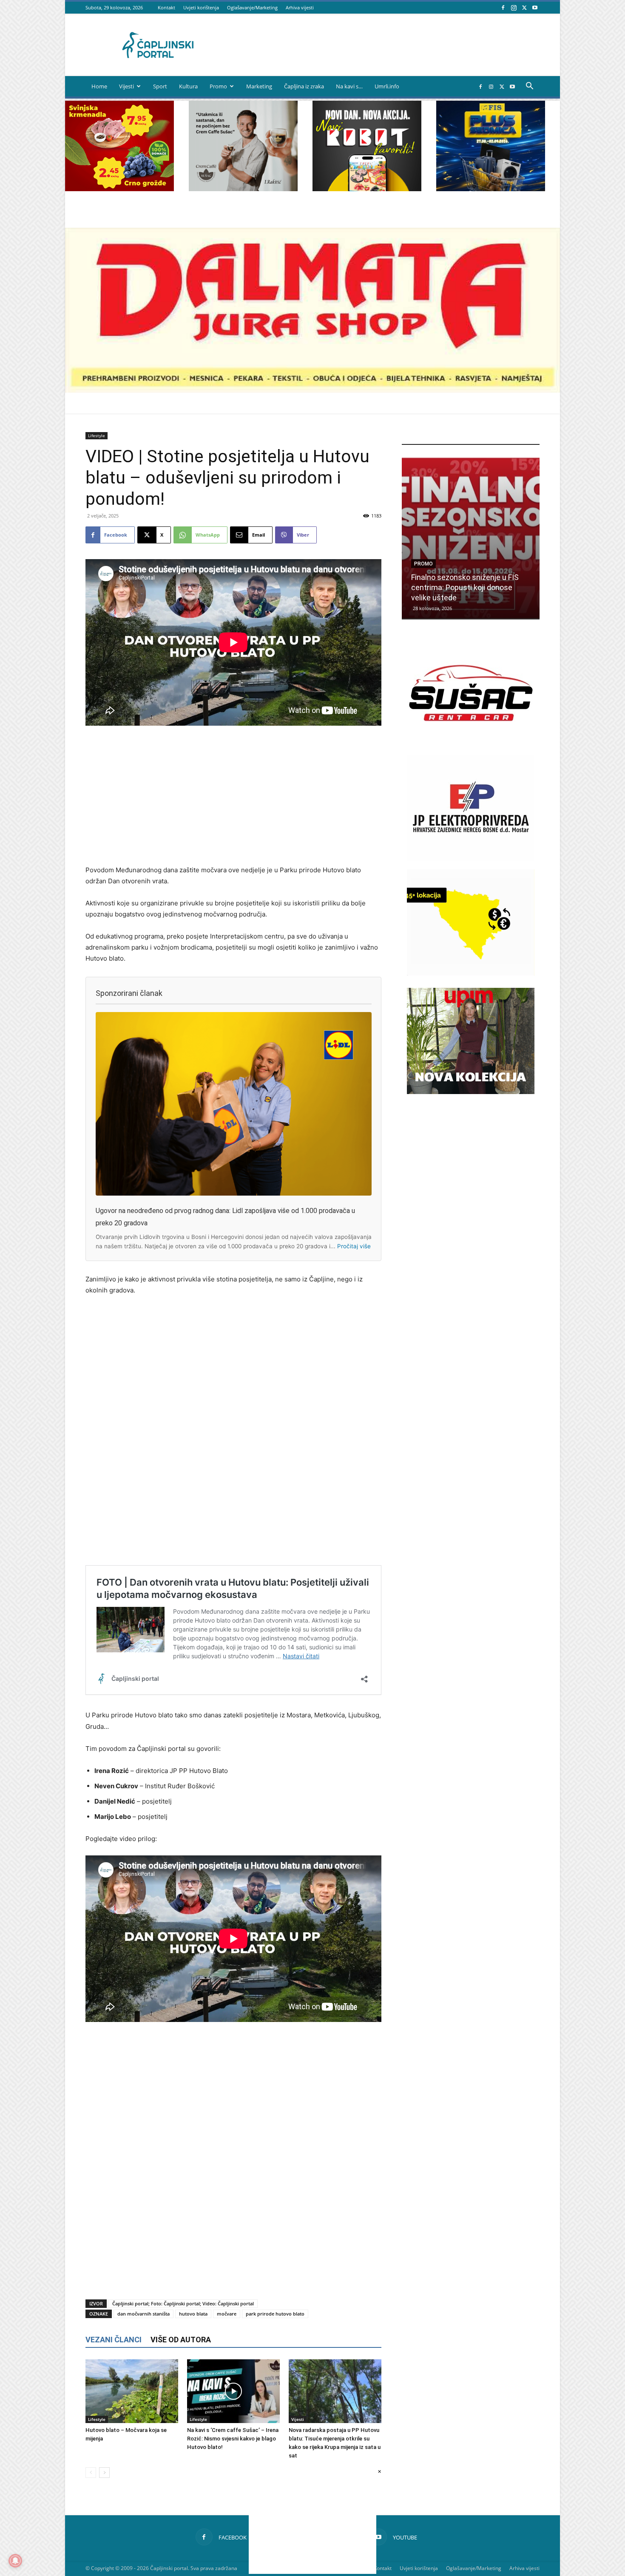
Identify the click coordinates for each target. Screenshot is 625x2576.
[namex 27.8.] (119, 189)
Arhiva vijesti (300, 7)
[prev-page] (91, 2473)
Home (99, 86)
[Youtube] (535, 7)
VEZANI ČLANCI (114, 2340)
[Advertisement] (233, 796)
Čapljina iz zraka (304, 86)
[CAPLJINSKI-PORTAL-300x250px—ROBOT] (367, 189)
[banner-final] (471, 1092)
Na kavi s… (349, 86)
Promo (218, 86)
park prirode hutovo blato (275, 2314)
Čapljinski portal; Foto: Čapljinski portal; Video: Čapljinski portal (183, 2303)
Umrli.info (387, 86)
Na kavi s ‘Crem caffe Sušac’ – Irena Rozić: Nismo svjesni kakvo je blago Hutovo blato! (233, 2439)
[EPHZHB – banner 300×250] (471, 858)
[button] (529, 87)
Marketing (259, 86)
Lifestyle (97, 435)
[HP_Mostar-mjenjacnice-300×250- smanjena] (471, 973)
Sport (160, 86)
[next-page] (104, 2473)
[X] (524, 7)
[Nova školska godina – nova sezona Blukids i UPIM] (471, 538)
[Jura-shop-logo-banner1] (312, 390)
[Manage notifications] (15, 2561)
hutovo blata (193, 2314)
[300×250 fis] (491, 146)
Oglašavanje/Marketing (252, 7)
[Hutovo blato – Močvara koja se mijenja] (132, 2391)
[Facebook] (503, 7)
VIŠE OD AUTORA (181, 2340)
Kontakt (166, 7)
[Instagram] (514, 7)
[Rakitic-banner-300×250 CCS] (243, 189)
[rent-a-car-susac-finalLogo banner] (471, 744)
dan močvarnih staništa (143, 2314)
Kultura (188, 86)
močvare (227, 2314)
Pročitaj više (354, 1246)
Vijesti (126, 86)
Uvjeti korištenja (201, 7)
